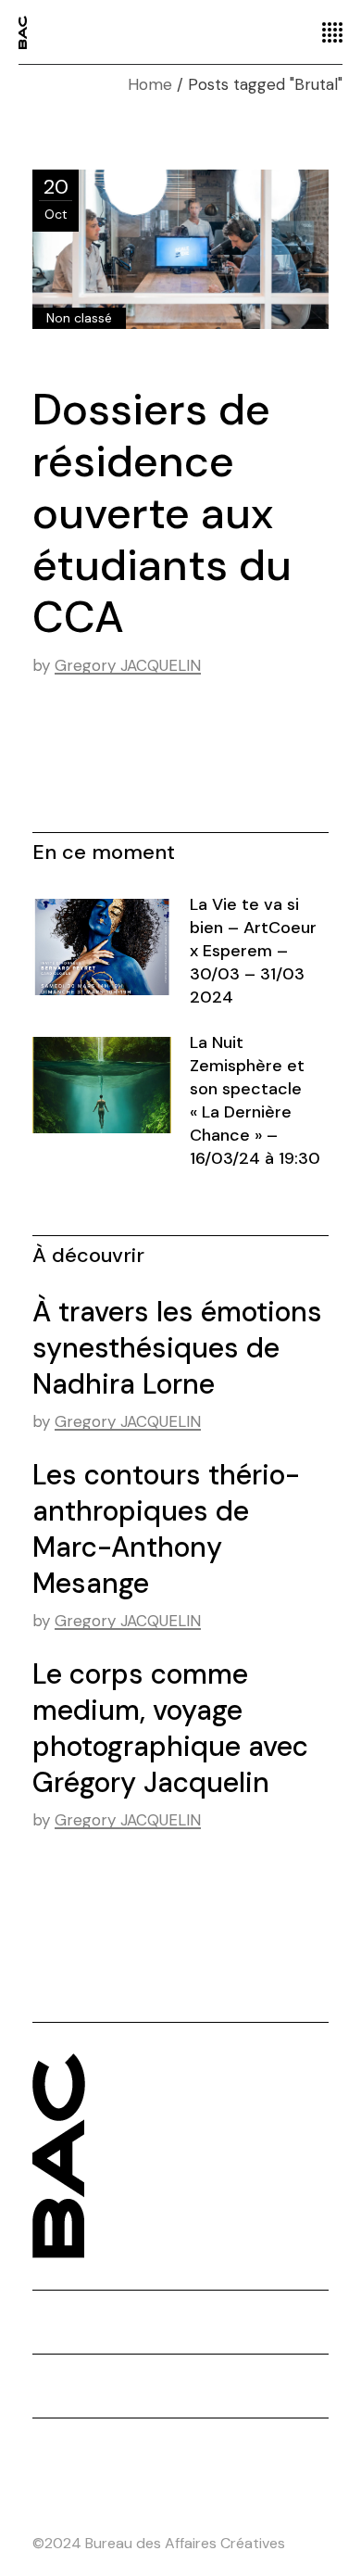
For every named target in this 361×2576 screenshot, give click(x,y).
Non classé (79, 318)
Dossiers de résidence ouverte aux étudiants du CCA (162, 513)
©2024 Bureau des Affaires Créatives (159, 2543)
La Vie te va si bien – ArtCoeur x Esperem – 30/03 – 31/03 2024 (253, 951)
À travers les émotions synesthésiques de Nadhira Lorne (177, 1348)
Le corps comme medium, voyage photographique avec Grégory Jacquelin (170, 1728)
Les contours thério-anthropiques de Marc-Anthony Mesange (166, 1529)
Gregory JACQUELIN (128, 665)
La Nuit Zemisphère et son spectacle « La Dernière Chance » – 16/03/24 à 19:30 (255, 1100)
